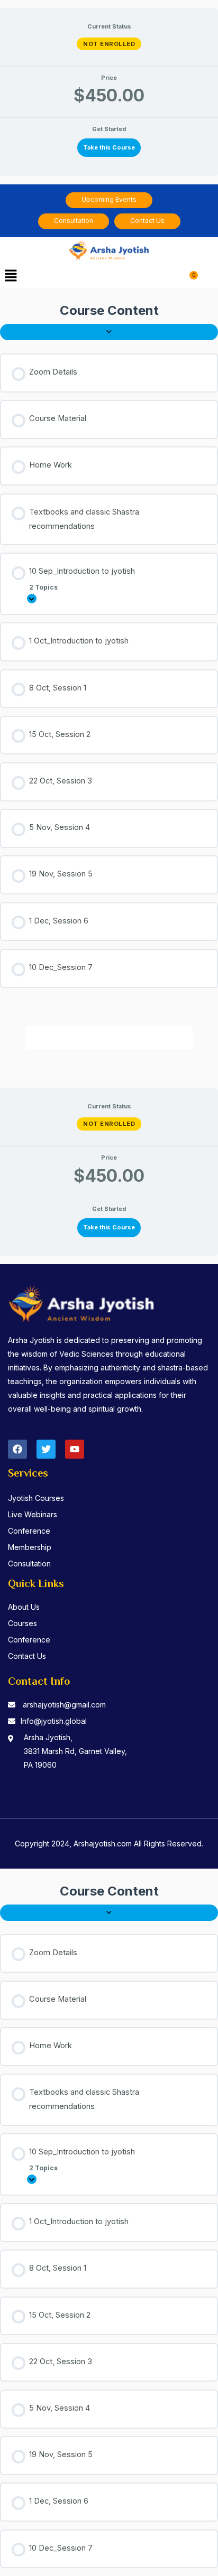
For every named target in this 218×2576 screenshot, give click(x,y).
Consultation (29, 1564)
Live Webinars (33, 1514)
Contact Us (27, 1656)
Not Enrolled (109, 44)
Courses (22, 1623)
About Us (24, 1607)
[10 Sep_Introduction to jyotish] (32, 599)
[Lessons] (109, 332)
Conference (29, 1531)
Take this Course (109, 147)
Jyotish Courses (36, 1498)
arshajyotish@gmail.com (64, 1705)
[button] (11, 277)
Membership (30, 1547)
